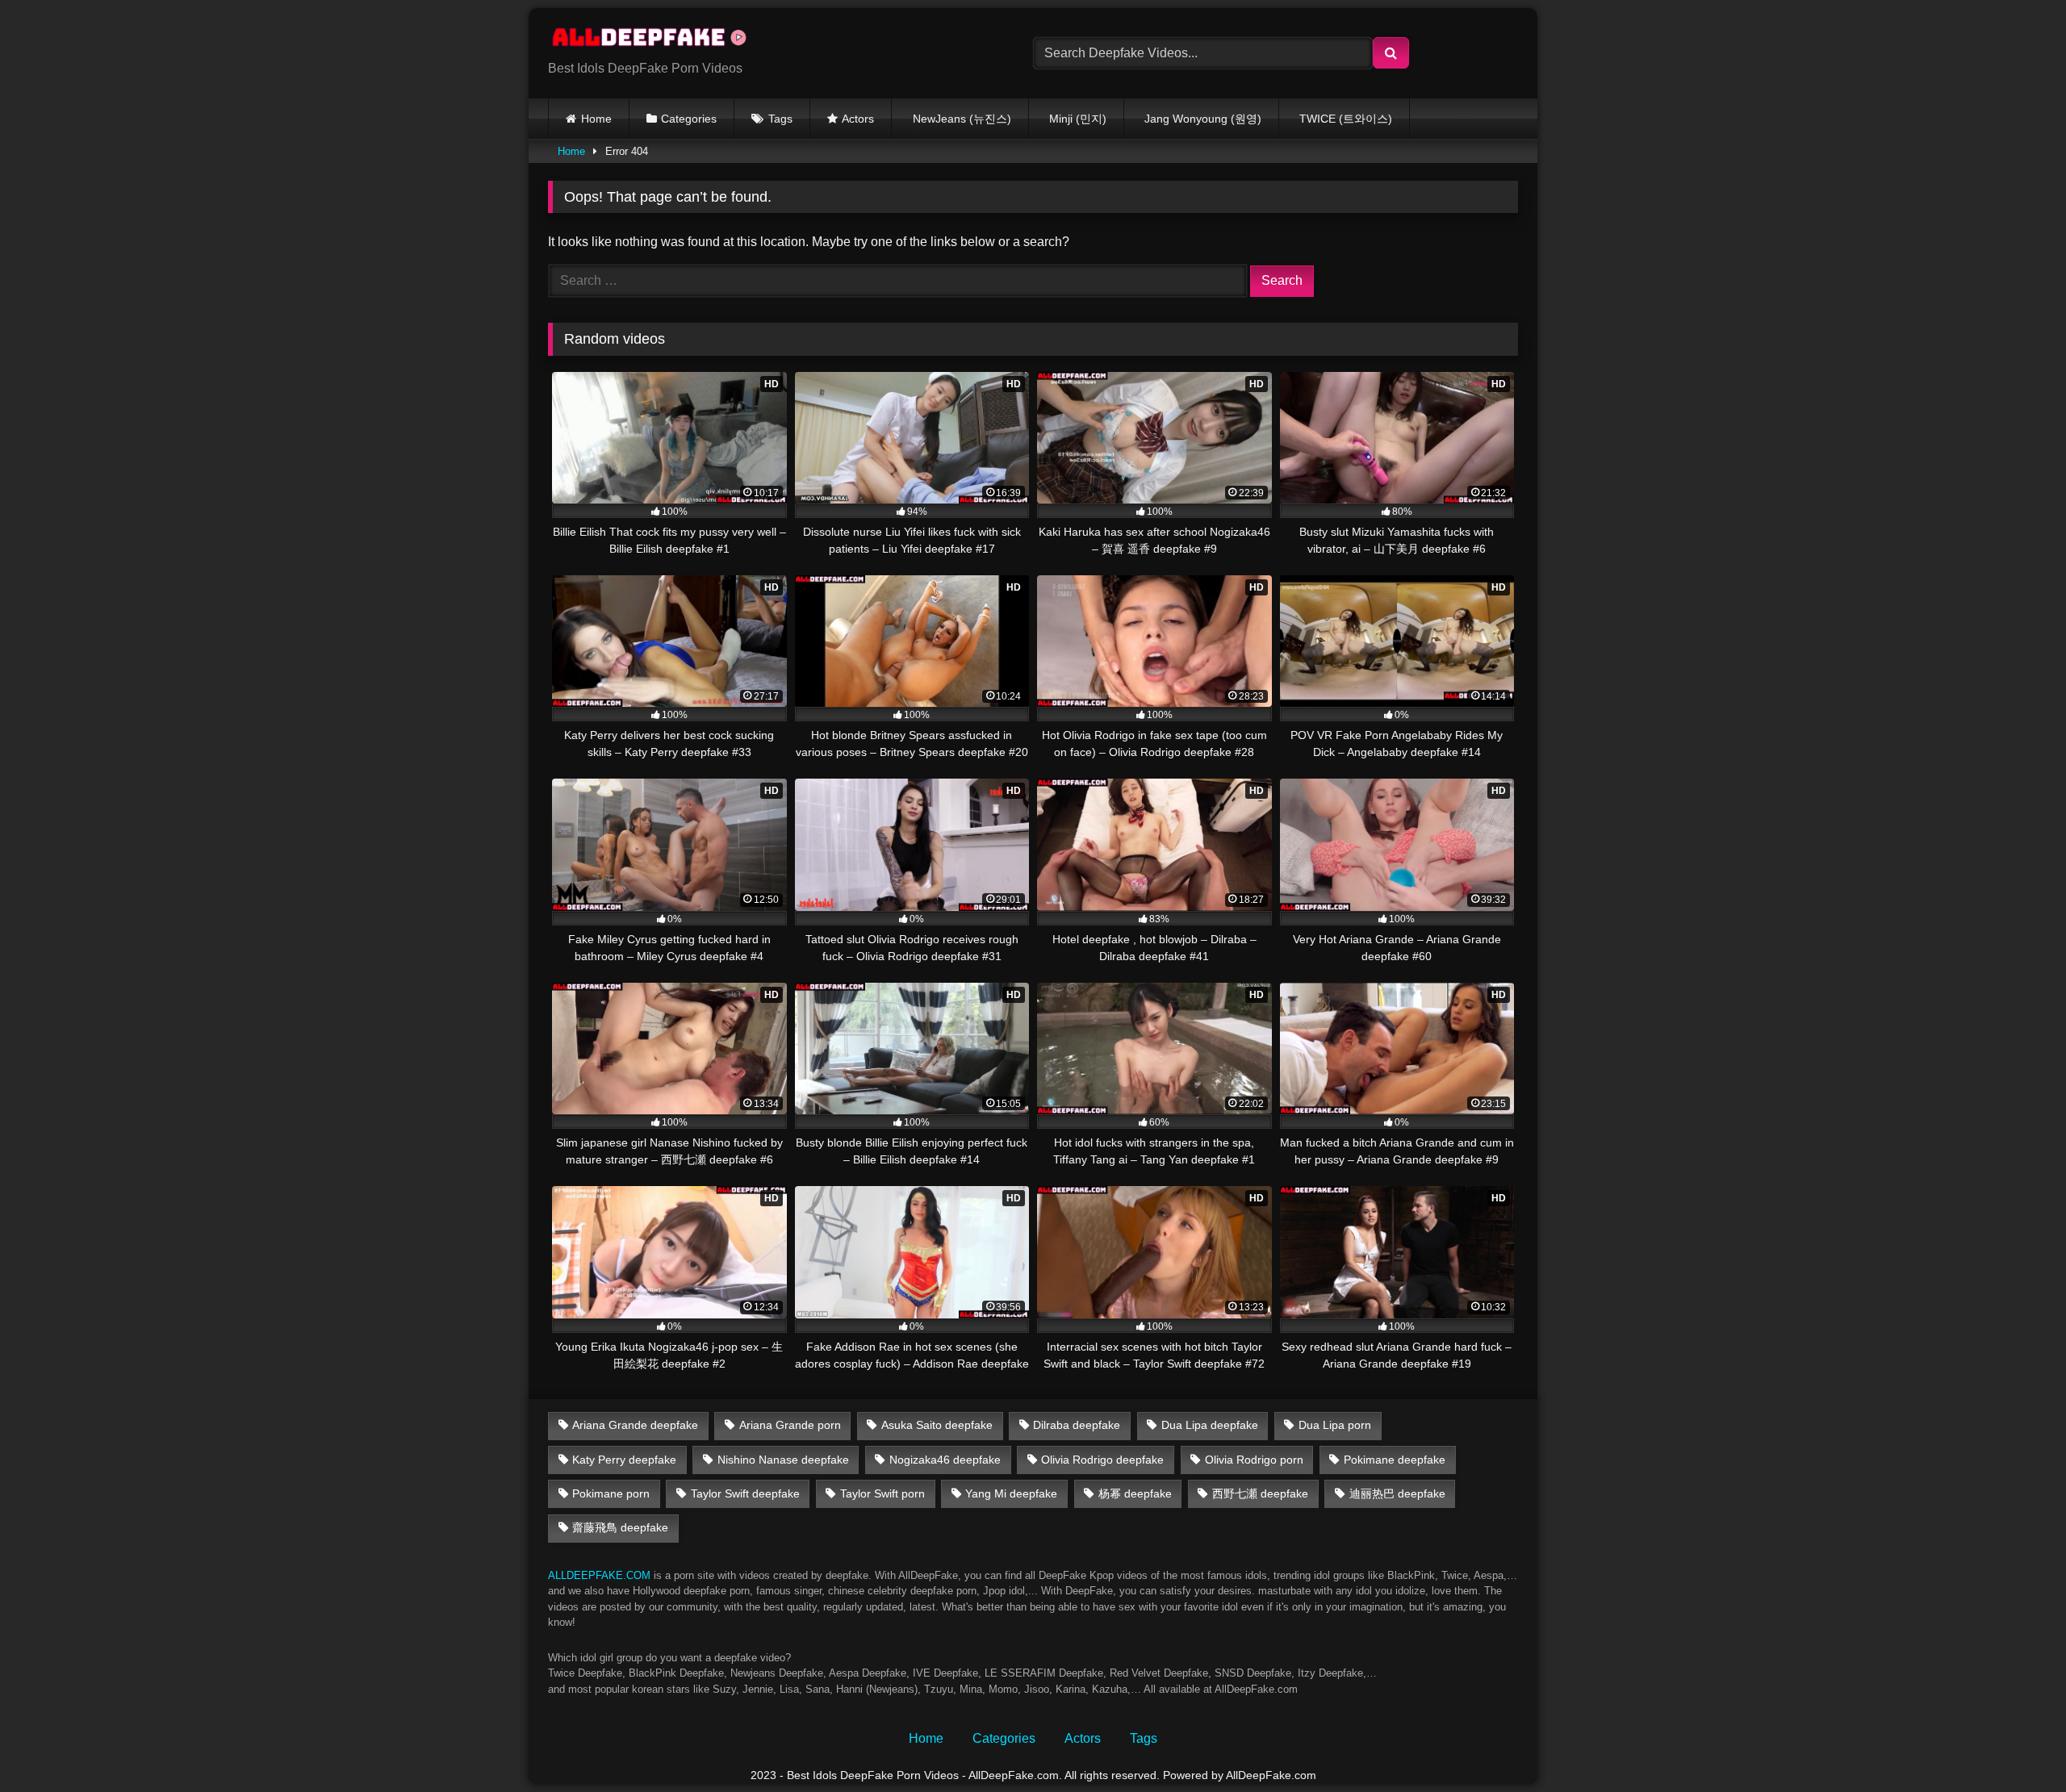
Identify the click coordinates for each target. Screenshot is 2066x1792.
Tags (780, 119)
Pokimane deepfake (1395, 1460)
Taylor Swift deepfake (745, 1493)
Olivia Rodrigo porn (1254, 1460)
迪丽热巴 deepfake (1397, 1493)
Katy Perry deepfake (624, 1460)
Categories (689, 119)
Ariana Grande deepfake (635, 1425)
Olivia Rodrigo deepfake (1102, 1460)
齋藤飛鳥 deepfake (620, 1527)
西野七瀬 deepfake (1260, 1493)
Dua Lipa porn (1335, 1425)
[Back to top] (2016, 1744)
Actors (858, 119)
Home (596, 119)
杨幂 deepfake (1135, 1493)
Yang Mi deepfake (1011, 1493)
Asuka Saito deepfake (937, 1425)
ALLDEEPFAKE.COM (599, 1575)
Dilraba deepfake (1077, 1425)
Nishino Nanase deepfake (783, 1460)
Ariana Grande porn (790, 1425)
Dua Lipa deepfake (1210, 1425)
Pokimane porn (611, 1493)
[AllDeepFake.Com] (657, 40)
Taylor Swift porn (882, 1493)
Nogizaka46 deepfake (945, 1460)
